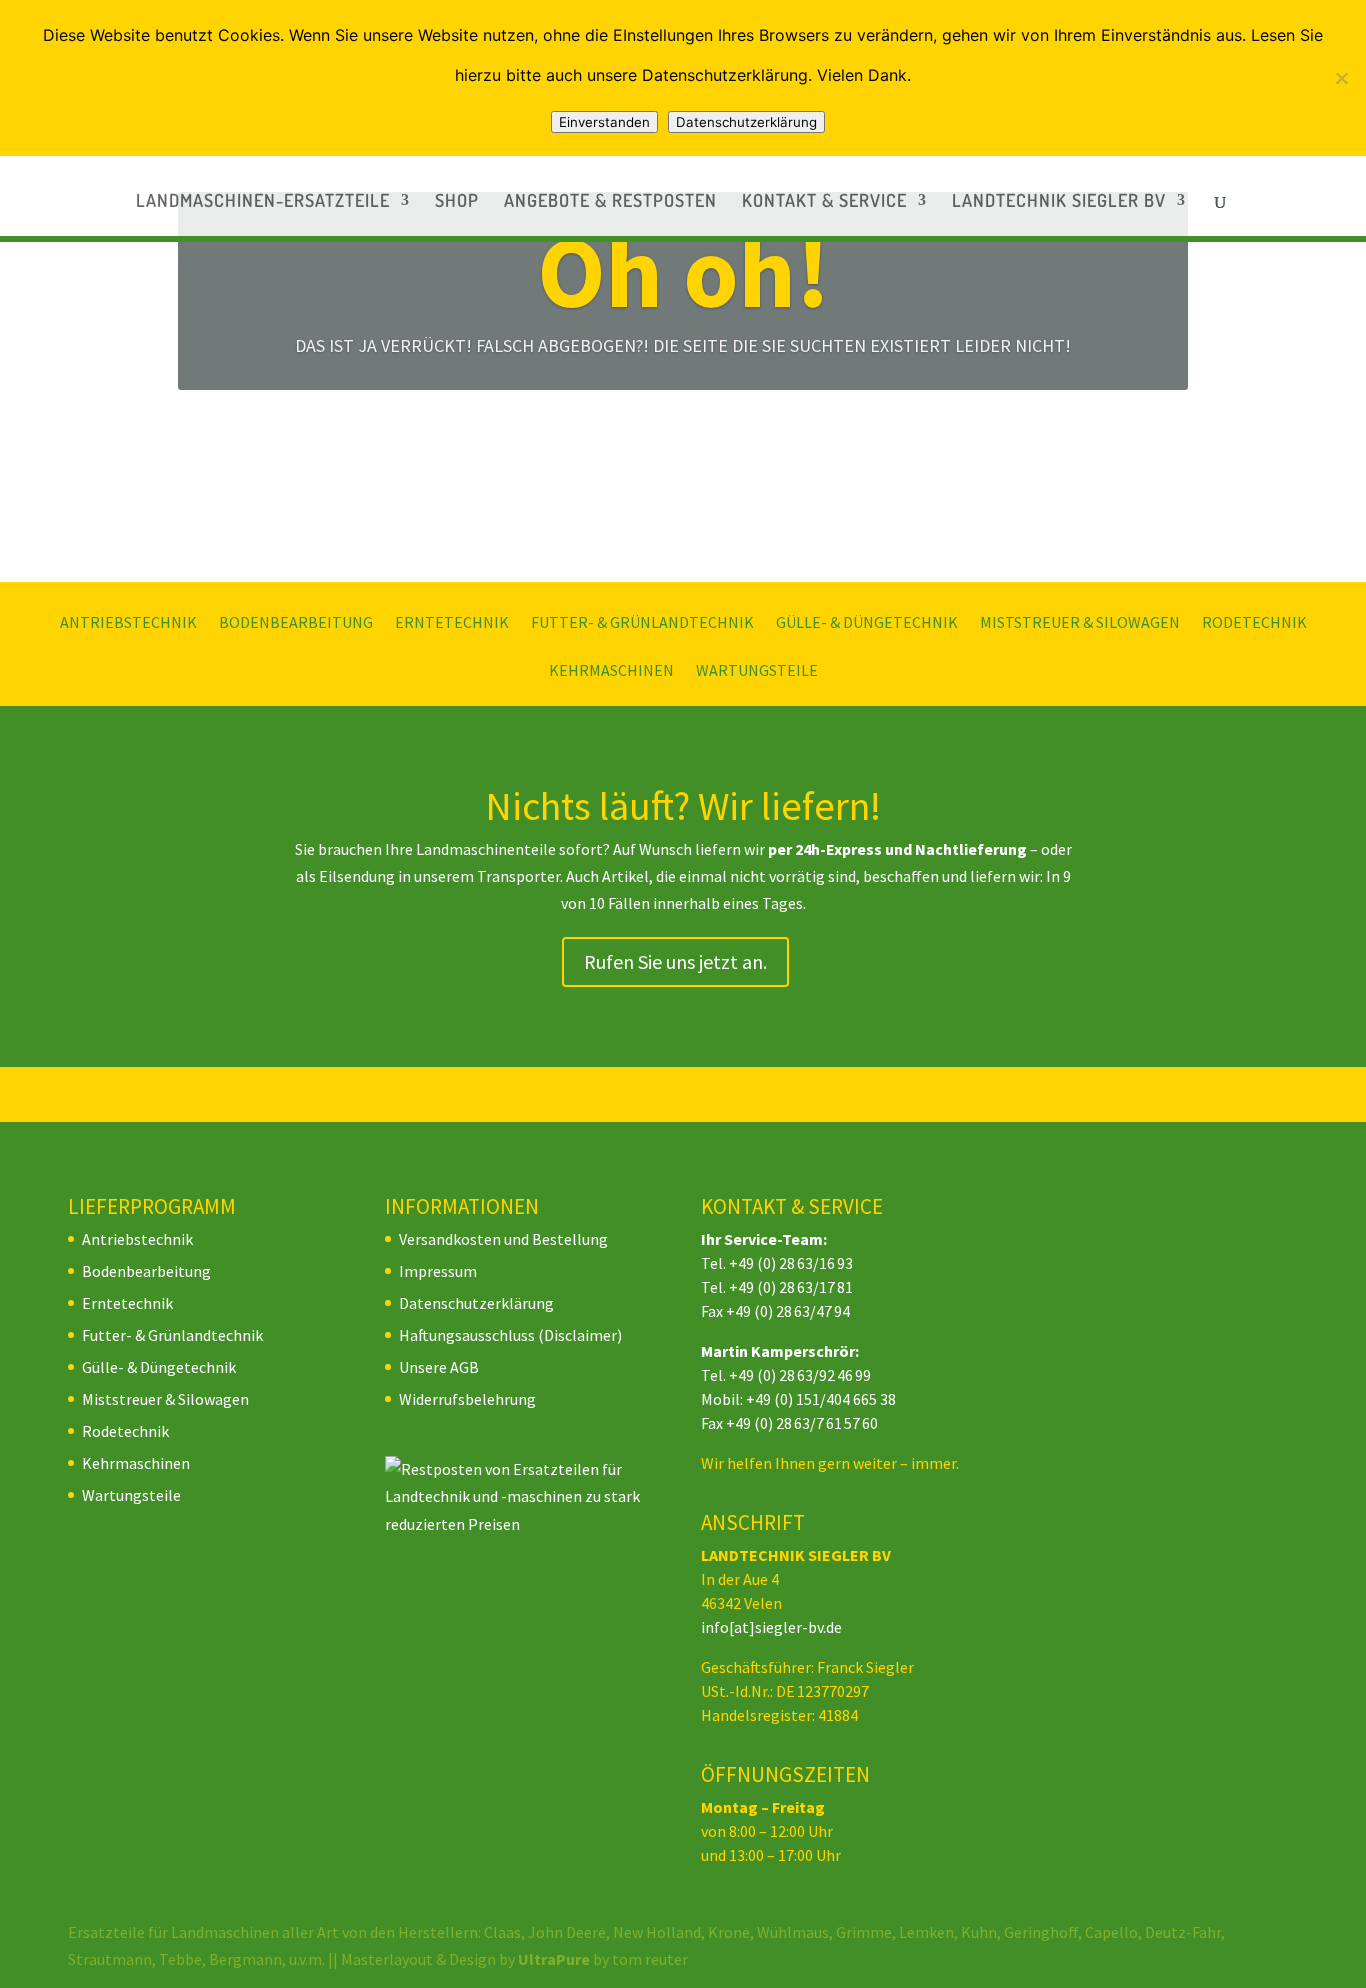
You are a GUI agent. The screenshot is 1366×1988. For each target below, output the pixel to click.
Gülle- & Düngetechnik (867, 623)
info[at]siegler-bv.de (771, 1627)
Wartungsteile (757, 671)
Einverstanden (604, 122)
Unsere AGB (439, 1367)
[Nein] (1341, 78)
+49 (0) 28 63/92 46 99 (800, 1375)
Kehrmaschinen (611, 671)
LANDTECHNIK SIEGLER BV (1059, 202)
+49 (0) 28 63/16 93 (791, 1263)
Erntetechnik (452, 623)
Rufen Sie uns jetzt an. (675, 961)
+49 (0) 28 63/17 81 (791, 1287)
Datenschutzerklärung (476, 1303)
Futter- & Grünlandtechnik (642, 623)
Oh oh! (683, 271)
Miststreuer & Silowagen (1080, 623)
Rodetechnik (1254, 623)
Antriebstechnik (128, 623)
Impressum (438, 1271)
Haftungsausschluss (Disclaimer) (510, 1335)
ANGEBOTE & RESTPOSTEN (610, 202)
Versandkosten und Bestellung (503, 1239)
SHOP (457, 202)
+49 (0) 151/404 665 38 (821, 1399)
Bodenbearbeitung (296, 623)
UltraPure (555, 1959)
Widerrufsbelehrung (467, 1399)
